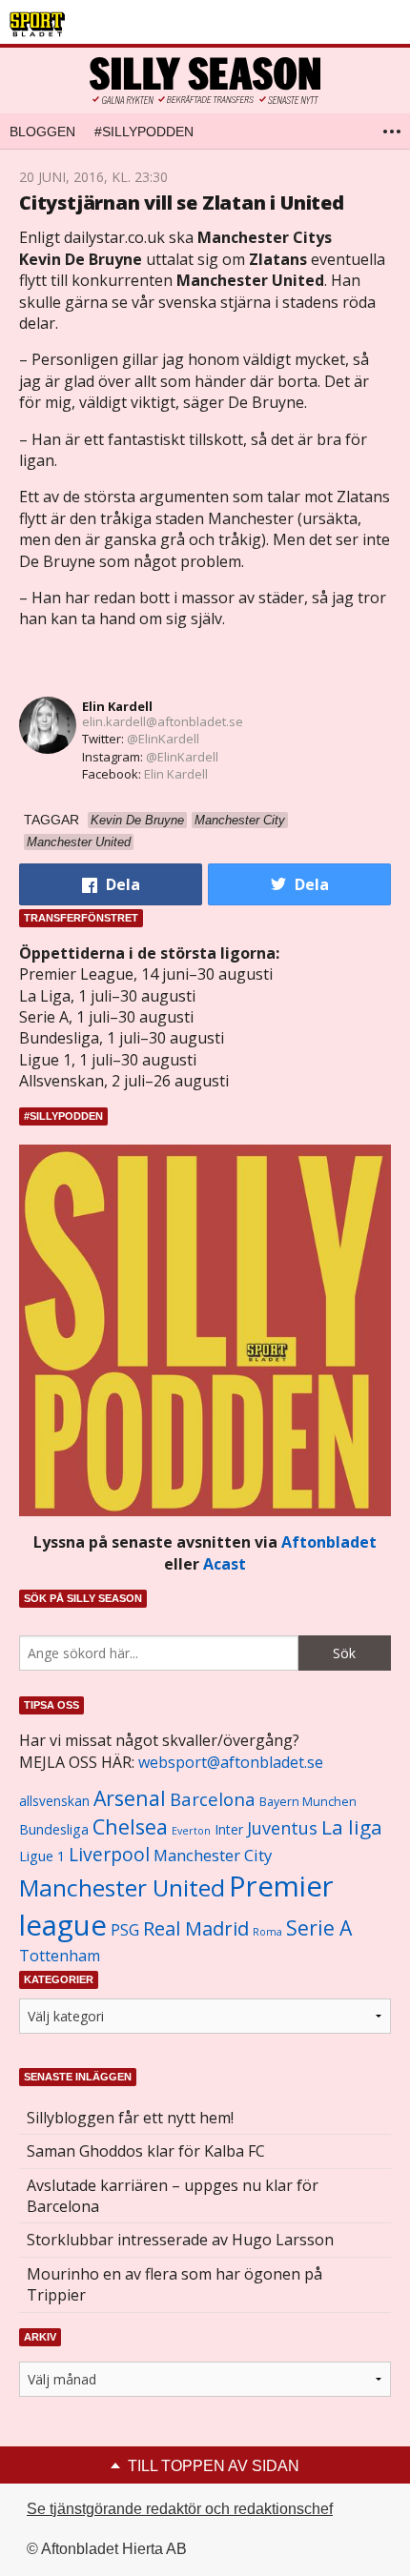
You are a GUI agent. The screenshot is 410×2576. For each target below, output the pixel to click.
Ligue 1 (42, 1856)
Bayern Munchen (308, 1802)
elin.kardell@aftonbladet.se (163, 721)
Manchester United (122, 1887)
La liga (352, 1827)
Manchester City (213, 1855)
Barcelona (213, 1799)
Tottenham (60, 1956)
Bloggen (42, 132)
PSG (125, 1930)
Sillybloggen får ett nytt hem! (130, 2118)
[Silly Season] (205, 81)
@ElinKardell (163, 739)
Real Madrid (196, 1928)
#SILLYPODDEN (144, 132)
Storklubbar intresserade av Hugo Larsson (180, 2240)
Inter (229, 1829)
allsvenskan (54, 1801)
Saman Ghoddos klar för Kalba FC (146, 2151)
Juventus (282, 1828)
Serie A (319, 1927)
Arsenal (130, 1798)
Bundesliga (54, 1829)
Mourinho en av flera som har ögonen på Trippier (174, 2284)
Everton (191, 1831)
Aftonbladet (329, 1542)
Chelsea (130, 1826)
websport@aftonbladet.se (231, 1762)
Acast (225, 1564)
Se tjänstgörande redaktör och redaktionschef (180, 2509)
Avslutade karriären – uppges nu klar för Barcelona (173, 2196)
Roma (267, 1932)
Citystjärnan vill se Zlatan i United (182, 203)
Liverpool (109, 1854)
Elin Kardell (117, 706)
